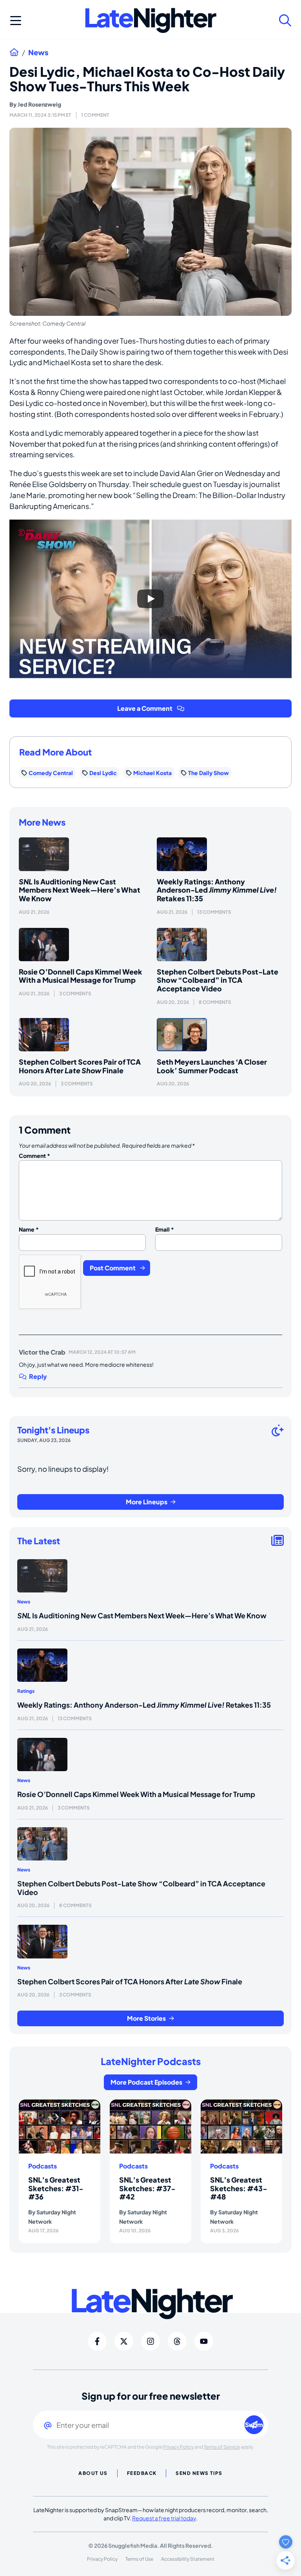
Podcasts (43, 2166)
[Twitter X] (124, 2341)
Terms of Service (222, 2447)
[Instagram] (150, 2341)
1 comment (95, 115)
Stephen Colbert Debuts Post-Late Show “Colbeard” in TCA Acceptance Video (218, 980)
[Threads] (177, 2341)
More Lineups (147, 1502)
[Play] (150, 599)
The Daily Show (209, 773)
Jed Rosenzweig (39, 104)
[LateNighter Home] (151, 21)
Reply (38, 1377)
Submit (254, 2425)
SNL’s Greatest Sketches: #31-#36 (56, 2188)
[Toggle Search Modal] (285, 20)
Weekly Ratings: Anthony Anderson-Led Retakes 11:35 (217, 890)
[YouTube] (204, 2341)
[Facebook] (97, 2341)
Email (165, 1229)
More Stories (146, 2018)
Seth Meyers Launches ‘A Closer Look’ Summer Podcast (212, 1066)
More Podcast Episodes (146, 2082)
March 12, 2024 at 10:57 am (102, 1352)
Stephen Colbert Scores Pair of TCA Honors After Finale (80, 1066)
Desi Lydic (103, 773)
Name (29, 1229)
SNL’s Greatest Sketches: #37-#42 (147, 2188)
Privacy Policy (178, 2447)
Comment (34, 1156)
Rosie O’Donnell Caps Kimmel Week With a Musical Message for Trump (81, 976)
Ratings (26, 1691)
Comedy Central (51, 773)
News (38, 53)
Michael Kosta (152, 773)
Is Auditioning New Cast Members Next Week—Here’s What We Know (80, 890)
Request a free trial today (164, 2518)
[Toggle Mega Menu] (16, 20)
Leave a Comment (145, 708)
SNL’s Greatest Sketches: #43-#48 (239, 2188)
